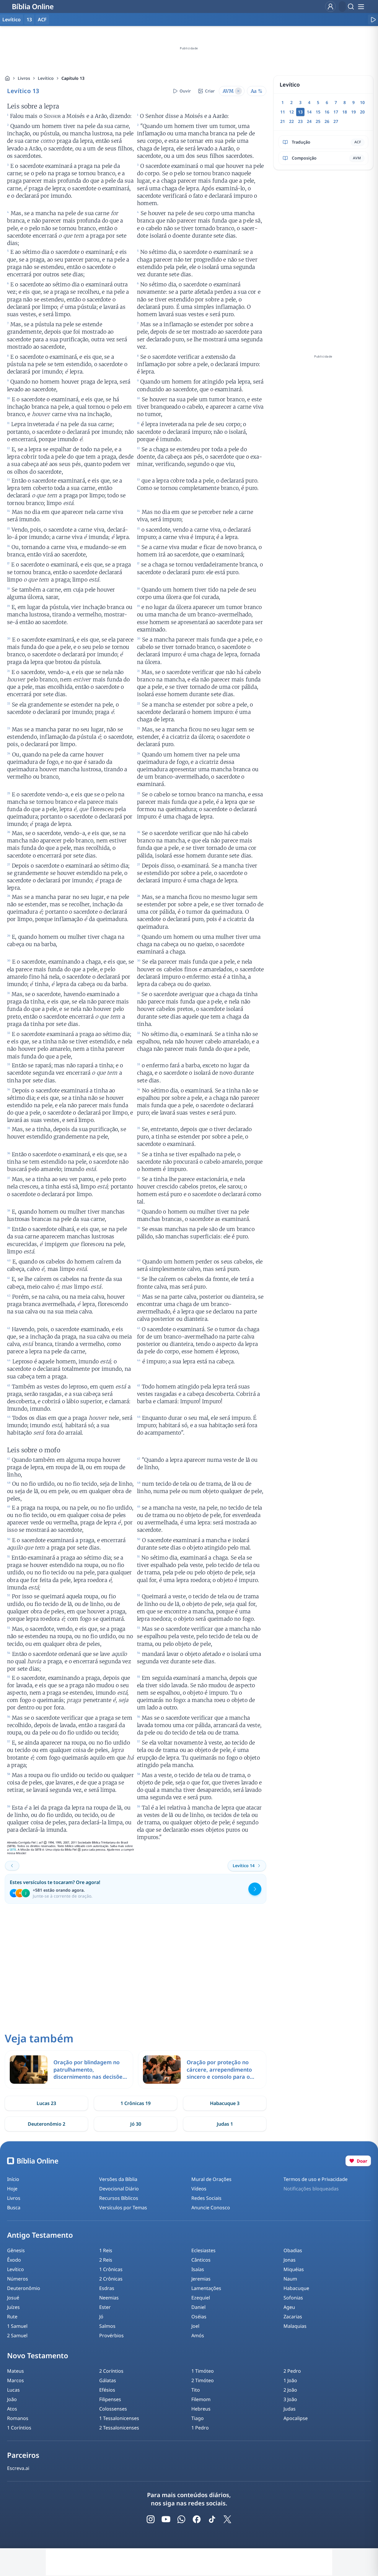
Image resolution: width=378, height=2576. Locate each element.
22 (291, 121)
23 (300, 121)
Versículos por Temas (123, 2208)
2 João (290, 2390)
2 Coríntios (111, 2371)
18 (345, 112)
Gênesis (16, 2250)
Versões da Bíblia (118, 2179)
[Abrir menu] (361, 7)
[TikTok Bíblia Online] (212, 2519)
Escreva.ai (18, 2468)
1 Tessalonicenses (119, 2418)
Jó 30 (136, 2124)
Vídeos (199, 2189)
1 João (290, 2380)
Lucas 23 (46, 2103)
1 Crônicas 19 (136, 2103)
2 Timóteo (203, 2380)
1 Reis (106, 2250)
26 (327, 121)
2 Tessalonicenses (119, 2428)
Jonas (290, 2260)
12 (291, 112)
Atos (12, 2409)
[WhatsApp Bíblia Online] (181, 2519)
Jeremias (201, 2279)
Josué (13, 2298)
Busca (14, 2208)
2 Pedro (292, 2371)
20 (362, 112)
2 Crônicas (111, 2279)
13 (29, 20)
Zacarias (293, 2317)
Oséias (199, 2317)
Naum (290, 2279)
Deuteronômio (24, 2288)
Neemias (109, 2298)
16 (327, 112)
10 (362, 102)
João (12, 2399)
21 (283, 121)
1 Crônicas (111, 2269)
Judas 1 (225, 2124)
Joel (195, 2326)
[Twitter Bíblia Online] (227, 2519)
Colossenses (113, 2409)
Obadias (293, 2250)
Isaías (198, 2269)
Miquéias (294, 2269)
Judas (290, 2409)
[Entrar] (330, 7)
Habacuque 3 (225, 2103)
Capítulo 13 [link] (73, 78)
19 (353, 112)
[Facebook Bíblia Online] (197, 2519)
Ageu (289, 2307)
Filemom (201, 2399)
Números (18, 2279)
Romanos (18, 2418)
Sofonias (293, 2298)
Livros (24, 78)
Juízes (13, 2307)
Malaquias (295, 2326)
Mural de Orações (211, 2179)
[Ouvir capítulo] (373, 20)
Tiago (198, 2418)
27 (336, 121)
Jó (101, 2317)
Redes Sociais (206, 2198)
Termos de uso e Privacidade (316, 2179)
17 (336, 112)
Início (13, 2179)
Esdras (107, 2288)
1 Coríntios (19, 2428)
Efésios (107, 2390)
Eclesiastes (203, 2250)
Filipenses (110, 2399)
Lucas (13, 2390)
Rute (12, 2317)
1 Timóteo (203, 2371)
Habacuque (296, 2288)
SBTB (13, 1850)
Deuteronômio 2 (47, 2124)
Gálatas (108, 2380)
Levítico (46, 78)
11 (283, 112)
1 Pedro (200, 2428)
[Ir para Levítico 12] (12, 1866)
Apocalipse (296, 2418)
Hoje (12, 2189)
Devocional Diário (119, 2189)
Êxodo (14, 2260)
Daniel (198, 2307)
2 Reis (106, 2260)
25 (318, 121)
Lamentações (206, 2288)
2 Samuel (17, 2335)
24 (309, 121)
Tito (196, 2390)
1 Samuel (17, 2326)
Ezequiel (201, 2298)
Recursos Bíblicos (119, 2198)
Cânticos (201, 2260)
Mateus (16, 2371)
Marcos (16, 2380)
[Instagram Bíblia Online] (151, 2519)
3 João (290, 2399)
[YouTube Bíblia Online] (166, 2519)
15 (318, 112)
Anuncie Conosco (211, 2208)
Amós (198, 2335)
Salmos (107, 2326)
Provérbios (111, 2335)
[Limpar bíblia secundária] (238, 91)
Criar (210, 91)
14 (309, 112)
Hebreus (201, 2409)
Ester (105, 2307)
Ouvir (185, 91)
